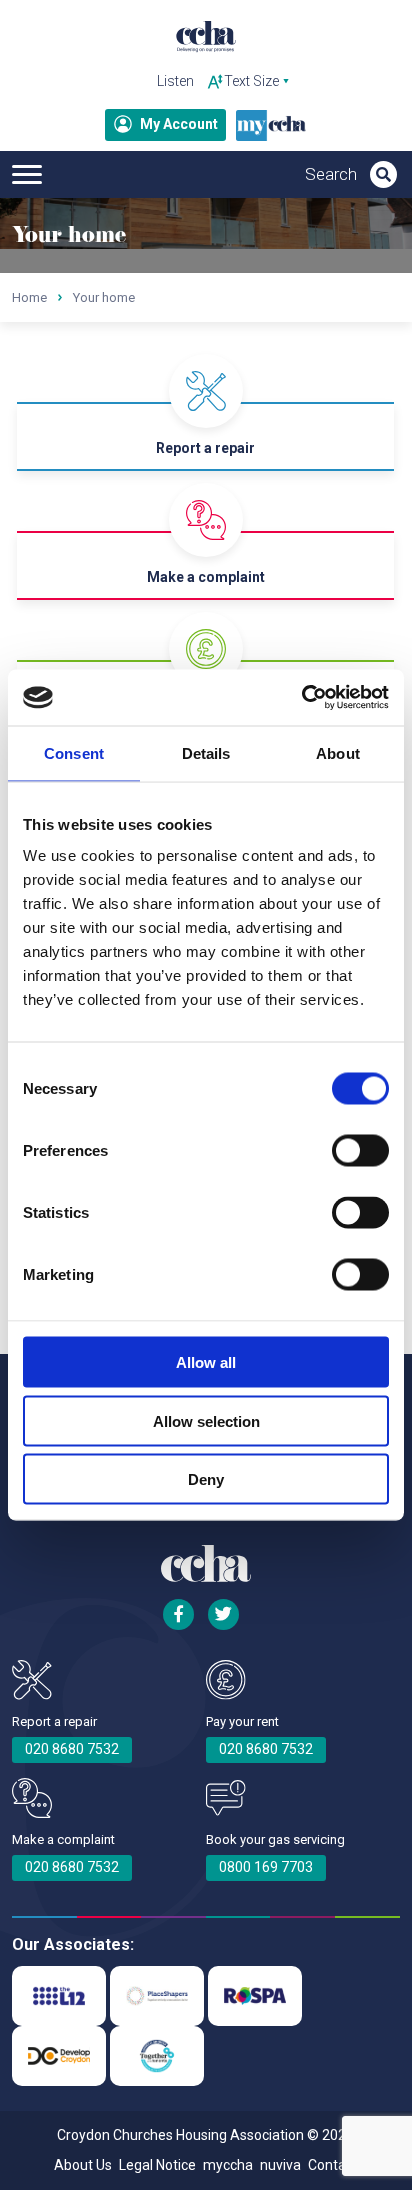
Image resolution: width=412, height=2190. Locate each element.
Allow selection (206, 1420)
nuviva (280, 2165)
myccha (228, 2165)
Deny (206, 1479)
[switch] (360, 1151)
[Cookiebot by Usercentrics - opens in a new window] (301, 698)
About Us (83, 2165)
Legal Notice (157, 2165)
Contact (333, 2165)
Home (29, 297)
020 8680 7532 (72, 1749)
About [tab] (338, 752)
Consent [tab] (74, 752)
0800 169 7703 (266, 1867)
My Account (179, 124)
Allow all (206, 1362)
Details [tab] (206, 752)
